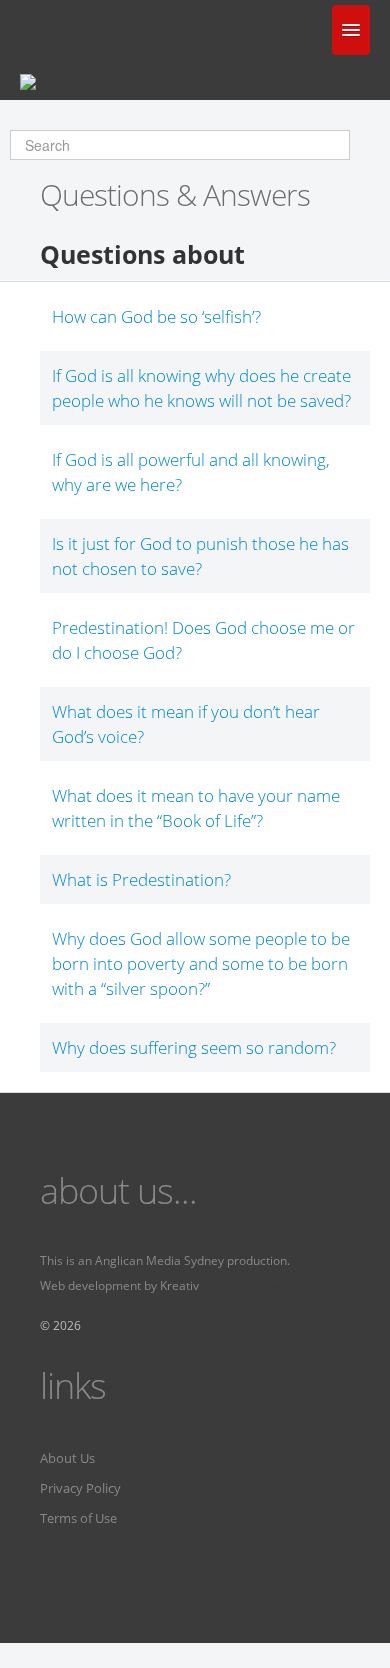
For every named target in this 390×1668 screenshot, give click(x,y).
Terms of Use (78, 1518)
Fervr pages (267, 1285)
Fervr (216, 1285)
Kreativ (179, 1285)
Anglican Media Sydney (159, 1260)
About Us (67, 1458)
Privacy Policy (80, 1488)
